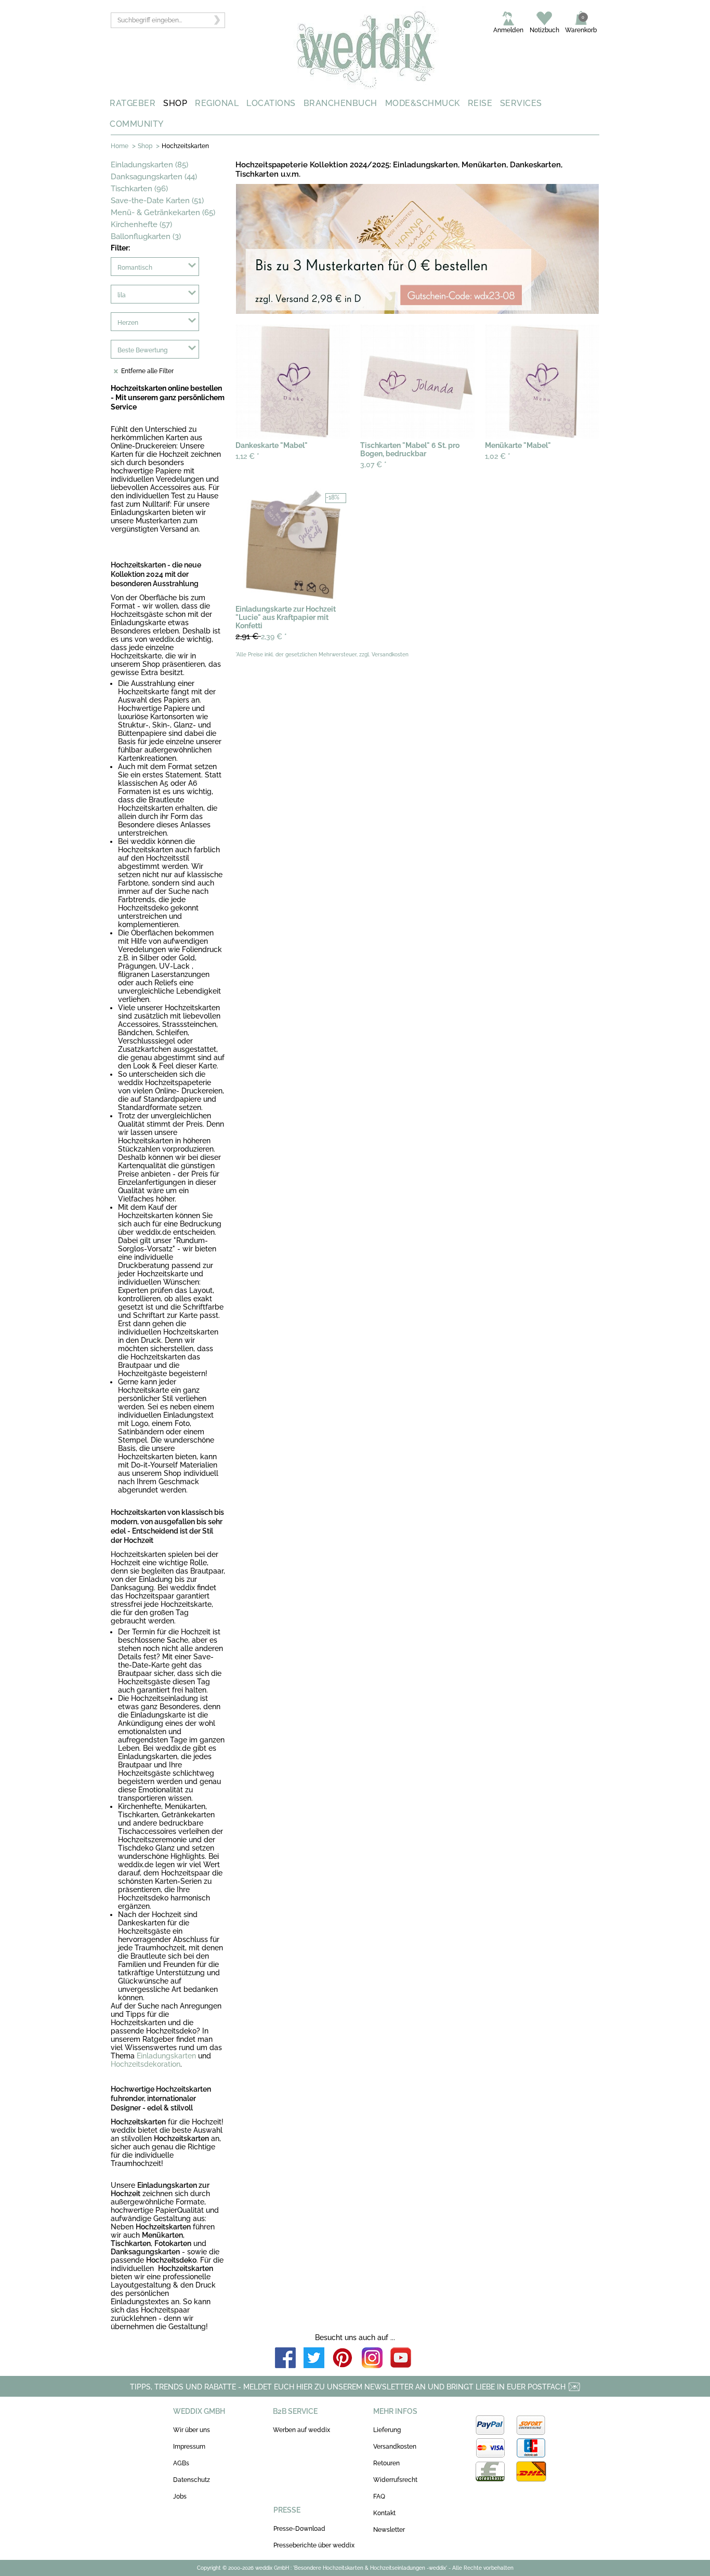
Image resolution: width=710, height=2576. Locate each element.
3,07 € (373, 465)
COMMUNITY (137, 124)
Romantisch (135, 268)
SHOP (175, 103)
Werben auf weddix (301, 2430)
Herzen (128, 323)
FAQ (379, 2496)
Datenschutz (192, 2480)
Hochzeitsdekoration (146, 2064)
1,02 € (498, 456)
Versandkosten (395, 2447)
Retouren (386, 2463)
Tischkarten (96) (139, 189)
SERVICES (521, 103)
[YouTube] (401, 2359)
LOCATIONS (271, 103)
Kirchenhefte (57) (141, 224)
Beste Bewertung (142, 350)
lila (122, 295)
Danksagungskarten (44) (154, 177)
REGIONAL (217, 103)
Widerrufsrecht (395, 2480)
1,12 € (247, 456)
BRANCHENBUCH (340, 103)
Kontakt (384, 2513)
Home (120, 146)
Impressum (189, 2447)
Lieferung (387, 2430)
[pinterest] (343, 2359)
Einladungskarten (166, 2056)
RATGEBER (133, 103)
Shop (145, 146)
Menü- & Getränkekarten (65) (163, 213)
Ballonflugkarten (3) (146, 236)
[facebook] (285, 2359)
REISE (480, 103)
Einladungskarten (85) (149, 165)
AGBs (181, 2463)
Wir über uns (192, 2430)
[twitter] (314, 2359)
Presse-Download (299, 2529)
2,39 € (261, 636)
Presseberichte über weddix (314, 2545)
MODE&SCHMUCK (423, 103)
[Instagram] (372, 2359)
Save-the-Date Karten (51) (157, 201)
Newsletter (389, 2530)
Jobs (180, 2496)
